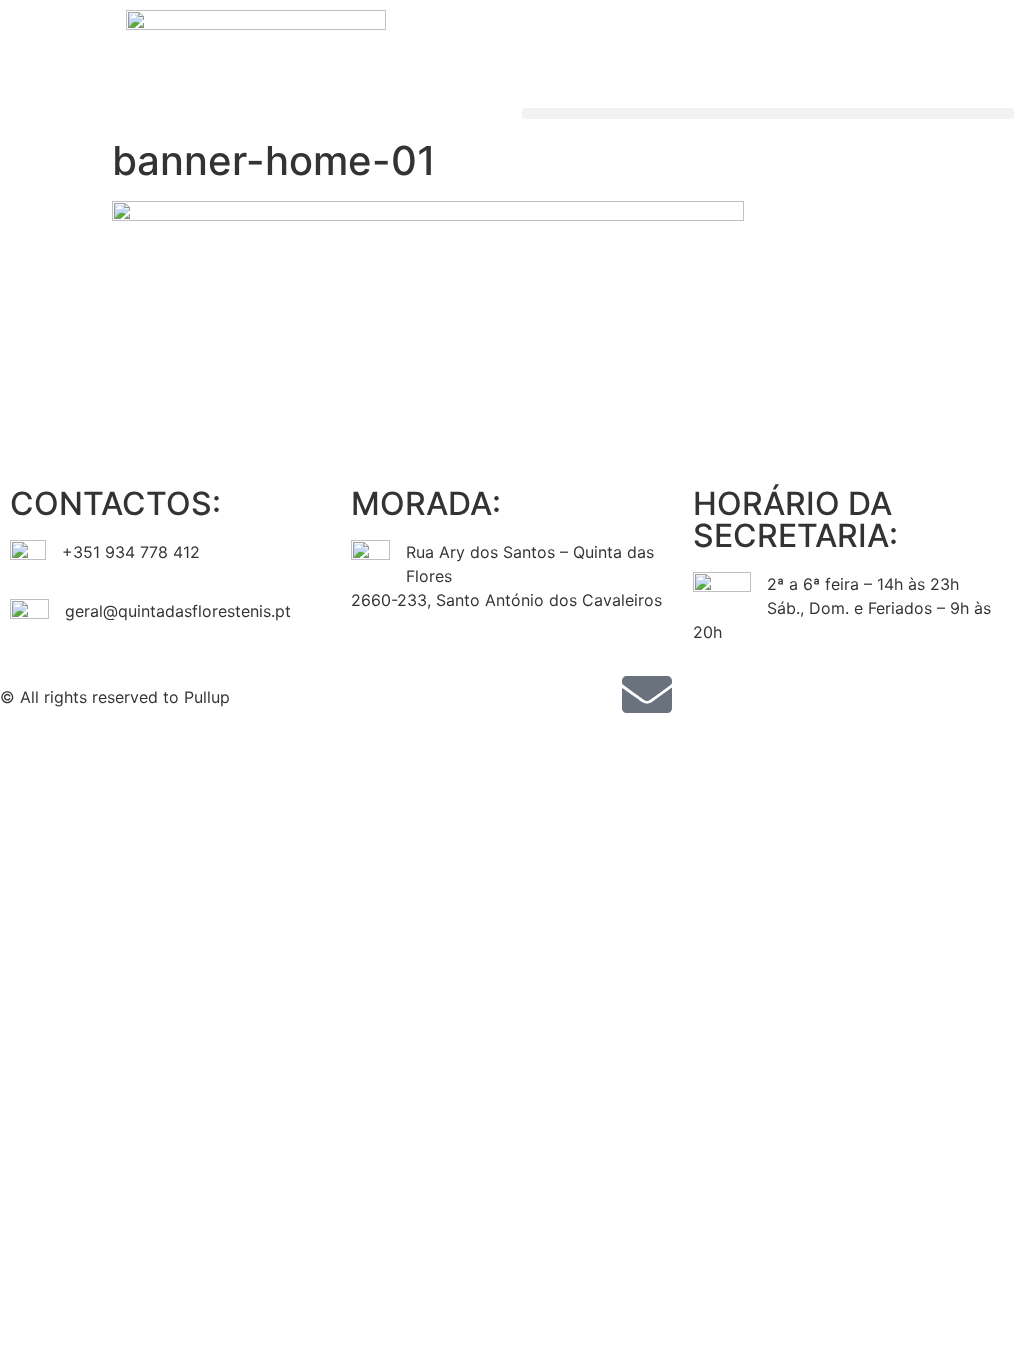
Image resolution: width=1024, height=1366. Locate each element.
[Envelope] (647, 694)
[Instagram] (592, 694)
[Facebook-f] (537, 694)
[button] (768, 113)
